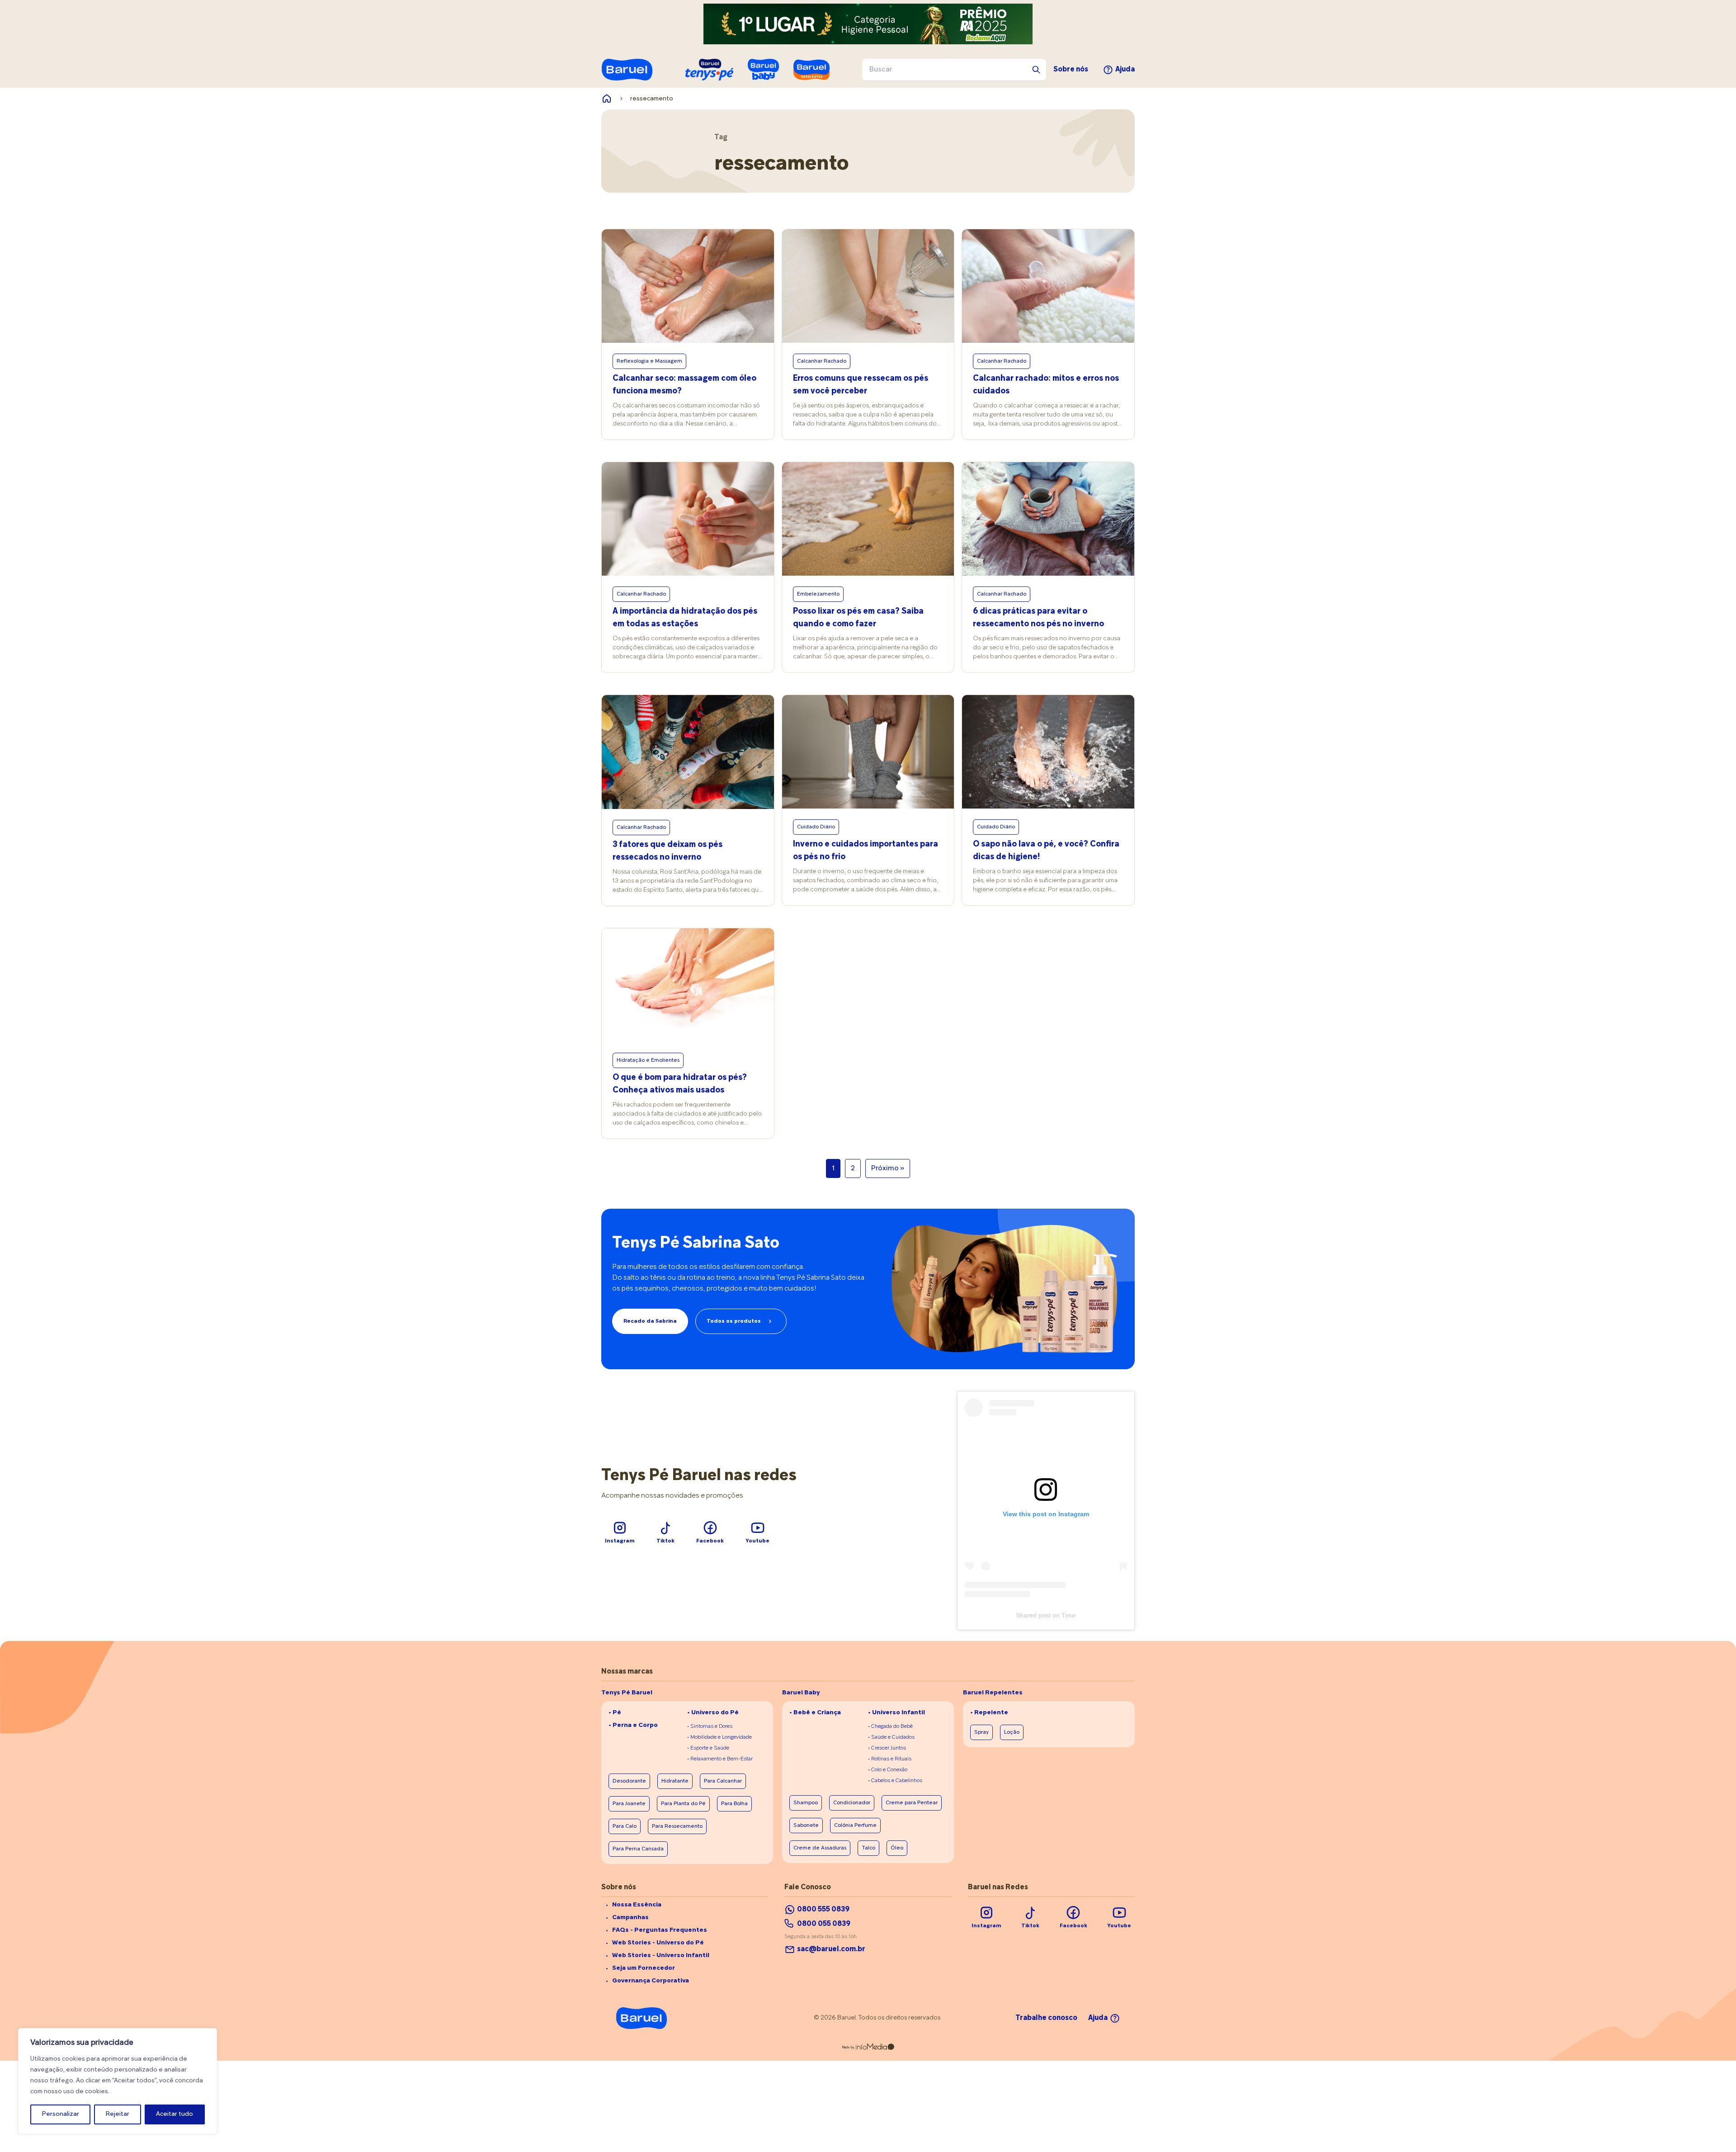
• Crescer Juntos (887, 1748)
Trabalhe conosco (1046, 2018)
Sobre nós (1071, 70)
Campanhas (630, 1918)
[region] (118, 2081)
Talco (868, 1848)
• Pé (615, 1713)
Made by (848, 2048)
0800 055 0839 (824, 1924)
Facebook (710, 1541)
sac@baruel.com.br (831, 1949)
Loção (1012, 1732)
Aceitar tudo (175, 2114)
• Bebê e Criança (815, 1713)
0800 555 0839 (823, 1910)
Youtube (757, 1541)
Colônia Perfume (855, 1826)
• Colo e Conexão (888, 1770)
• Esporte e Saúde (708, 1748)
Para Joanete (629, 1804)
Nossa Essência (637, 1905)
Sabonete (806, 1826)
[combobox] (954, 70)
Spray (981, 1732)
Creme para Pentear (912, 1803)
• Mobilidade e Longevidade (719, 1737)
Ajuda (1125, 70)
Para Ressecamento (677, 1826)
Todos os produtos (734, 1321)
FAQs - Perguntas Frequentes (660, 1930)
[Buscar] (1036, 70)
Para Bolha (734, 1804)
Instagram (620, 1541)
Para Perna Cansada (638, 1849)
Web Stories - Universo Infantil (661, 1956)
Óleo (897, 1848)
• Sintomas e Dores (710, 1726)
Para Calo (625, 1826)
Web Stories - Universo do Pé (658, 1943)
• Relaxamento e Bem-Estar (720, 1759)
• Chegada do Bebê (890, 1726)
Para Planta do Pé (683, 1804)
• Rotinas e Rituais (890, 1759)
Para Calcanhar (723, 1781)
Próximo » (888, 1168)
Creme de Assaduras (820, 1848)
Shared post (1033, 1615)
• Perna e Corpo (633, 1725)
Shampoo (806, 1803)
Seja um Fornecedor (644, 1968)
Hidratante (675, 1781)
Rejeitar (118, 2114)
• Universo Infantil (896, 1713)
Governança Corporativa (651, 1981)
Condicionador (852, 1803)
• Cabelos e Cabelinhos (895, 1781)
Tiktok (665, 1541)
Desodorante (629, 1781)
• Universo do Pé (713, 1713)
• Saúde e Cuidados (891, 1737)
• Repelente (989, 1713)
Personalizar (61, 2114)
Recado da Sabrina (650, 1321)
